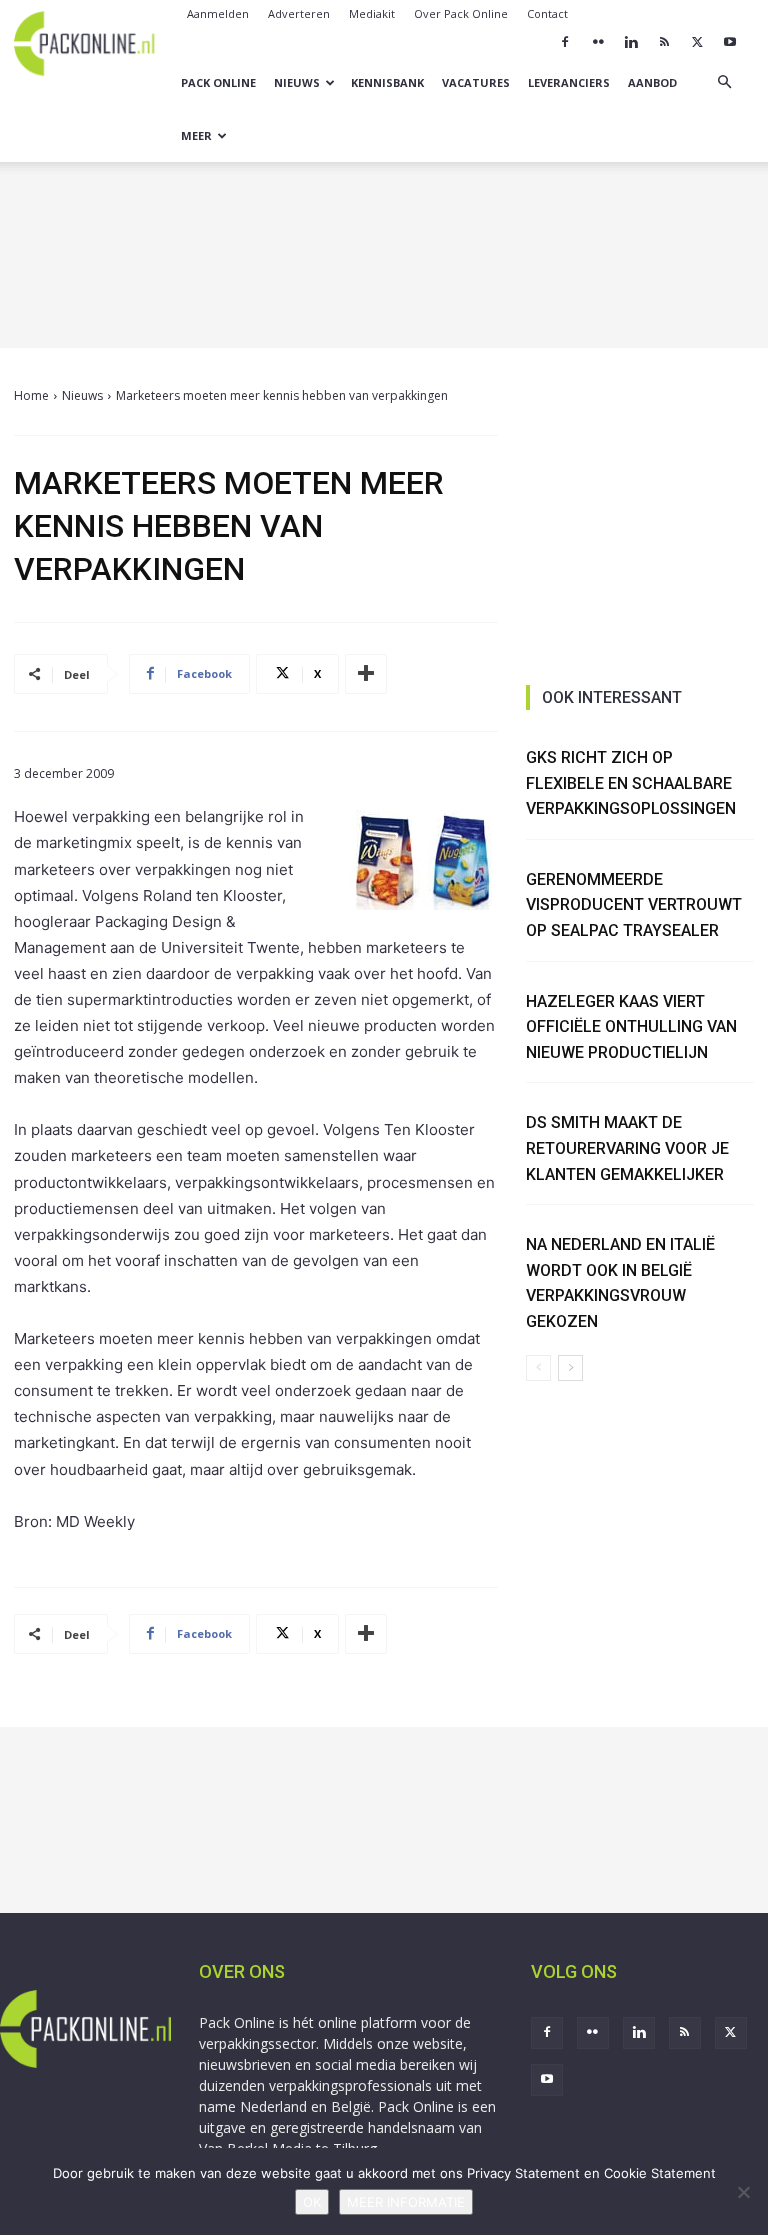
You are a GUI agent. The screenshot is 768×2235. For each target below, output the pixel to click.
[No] (743, 2192)
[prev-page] (538, 1368)
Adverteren (299, 13)
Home (31, 395)
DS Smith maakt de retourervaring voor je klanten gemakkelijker (627, 1148)
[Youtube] (730, 42)
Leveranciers (569, 82)
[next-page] (570, 1368)
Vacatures (476, 82)
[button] (724, 82)
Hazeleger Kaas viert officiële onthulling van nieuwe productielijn (631, 1027)
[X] (697, 42)
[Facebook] (565, 42)
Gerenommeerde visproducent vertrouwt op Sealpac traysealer (634, 905)
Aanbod (652, 82)
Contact (547, 13)
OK (312, 2202)
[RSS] (664, 42)
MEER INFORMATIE (406, 2202)
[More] (366, 674)
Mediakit (372, 13)
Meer (196, 135)
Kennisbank (387, 82)
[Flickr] (598, 42)
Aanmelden (218, 13)
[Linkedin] (631, 42)
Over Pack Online (461, 13)
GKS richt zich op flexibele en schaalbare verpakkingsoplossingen (631, 783)
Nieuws (297, 82)
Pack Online (218, 82)
